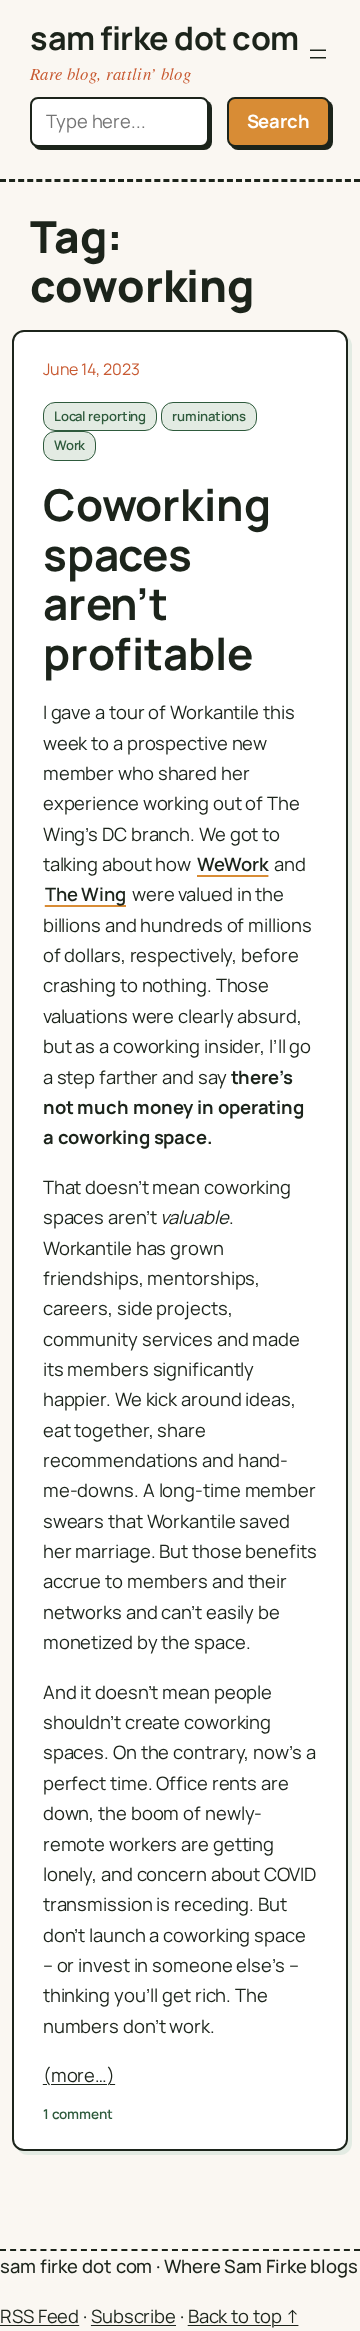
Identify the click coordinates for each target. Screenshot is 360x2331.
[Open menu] (318, 54)
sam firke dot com (164, 37)
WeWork (232, 864)
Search (278, 121)
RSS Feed (39, 2316)
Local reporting (100, 416)
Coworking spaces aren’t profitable (157, 579)
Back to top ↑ (243, 2316)
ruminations (209, 416)
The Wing (85, 894)
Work (70, 445)
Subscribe (133, 2316)
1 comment (78, 2114)
